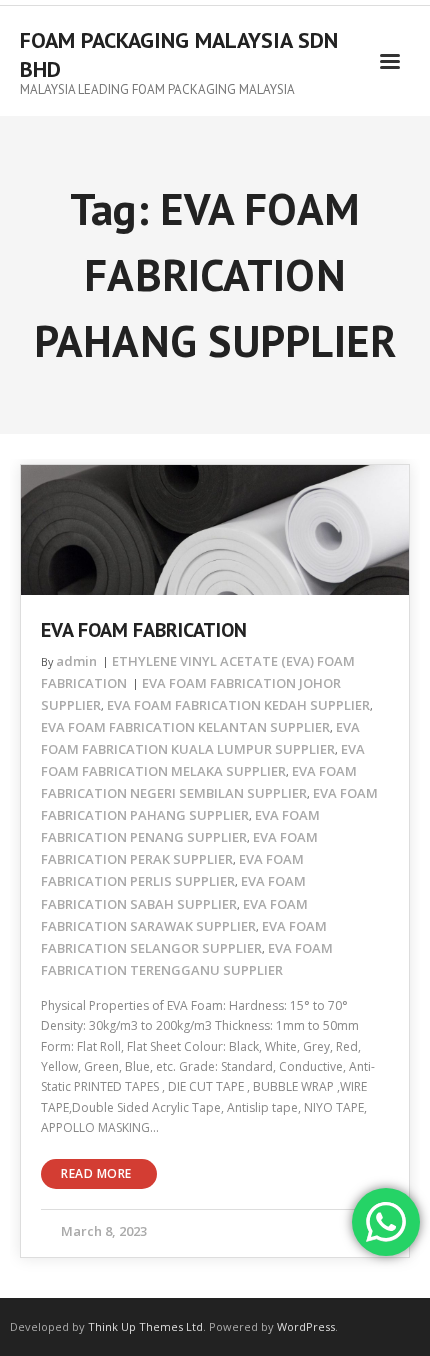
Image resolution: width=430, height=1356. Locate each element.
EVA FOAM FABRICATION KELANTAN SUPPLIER (185, 727)
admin (76, 661)
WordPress (306, 1326)
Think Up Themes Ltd (145, 1326)
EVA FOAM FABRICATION (144, 630)
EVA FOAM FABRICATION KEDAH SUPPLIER (238, 705)
